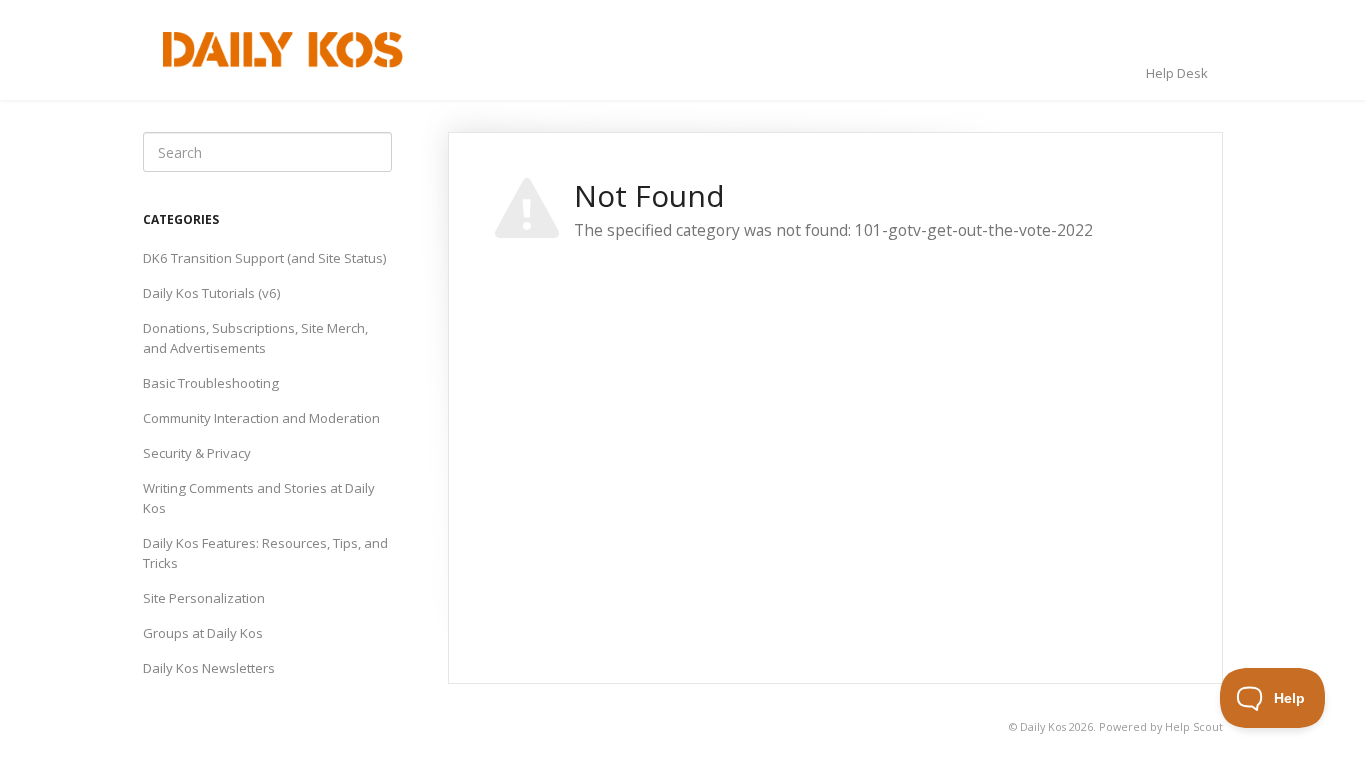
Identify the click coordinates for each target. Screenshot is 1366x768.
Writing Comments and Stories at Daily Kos (259, 498)
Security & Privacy (197, 453)
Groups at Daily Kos (203, 633)
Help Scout (1194, 726)
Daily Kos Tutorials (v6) (212, 293)
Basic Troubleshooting (211, 383)
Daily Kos (1043, 726)
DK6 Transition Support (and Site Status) (265, 258)
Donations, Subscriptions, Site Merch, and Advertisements (255, 338)
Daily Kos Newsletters (209, 668)
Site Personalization (204, 598)
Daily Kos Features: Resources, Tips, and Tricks (265, 553)
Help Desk (1177, 73)
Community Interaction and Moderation (261, 418)
